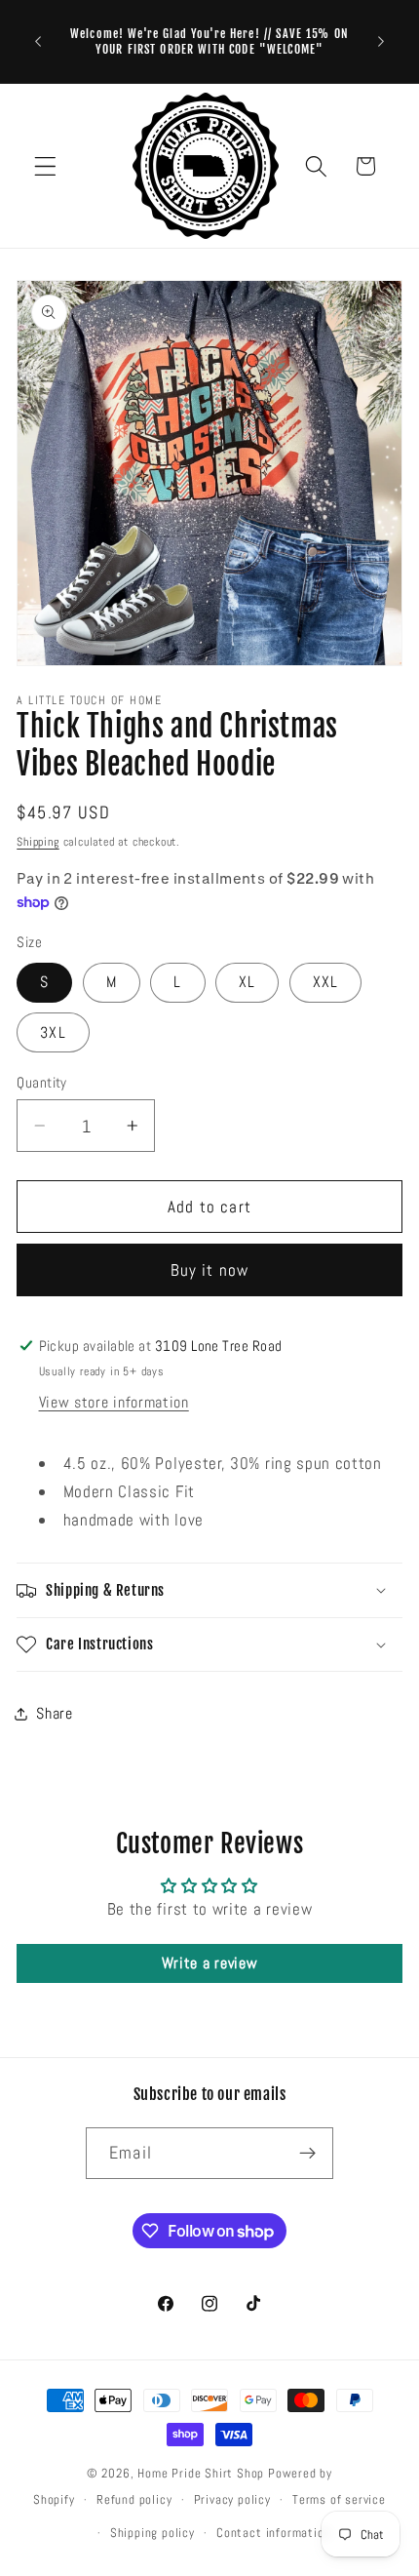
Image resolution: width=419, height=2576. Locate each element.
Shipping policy (152, 2533)
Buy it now (210, 1270)
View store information (114, 1402)
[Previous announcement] (38, 42)
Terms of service (339, 2500)
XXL (325, 982)
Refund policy (134, 2500)
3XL (53, 1032)
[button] (45, 166)
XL (247, 982)
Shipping (38, 842)
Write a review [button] (210, 1963)
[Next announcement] (381, 42)
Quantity (42, 1082)
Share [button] (54, 1713)
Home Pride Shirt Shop (201, 2474)
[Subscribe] (307, 2154)
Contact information (273, 2533)
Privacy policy (232, 2500)
